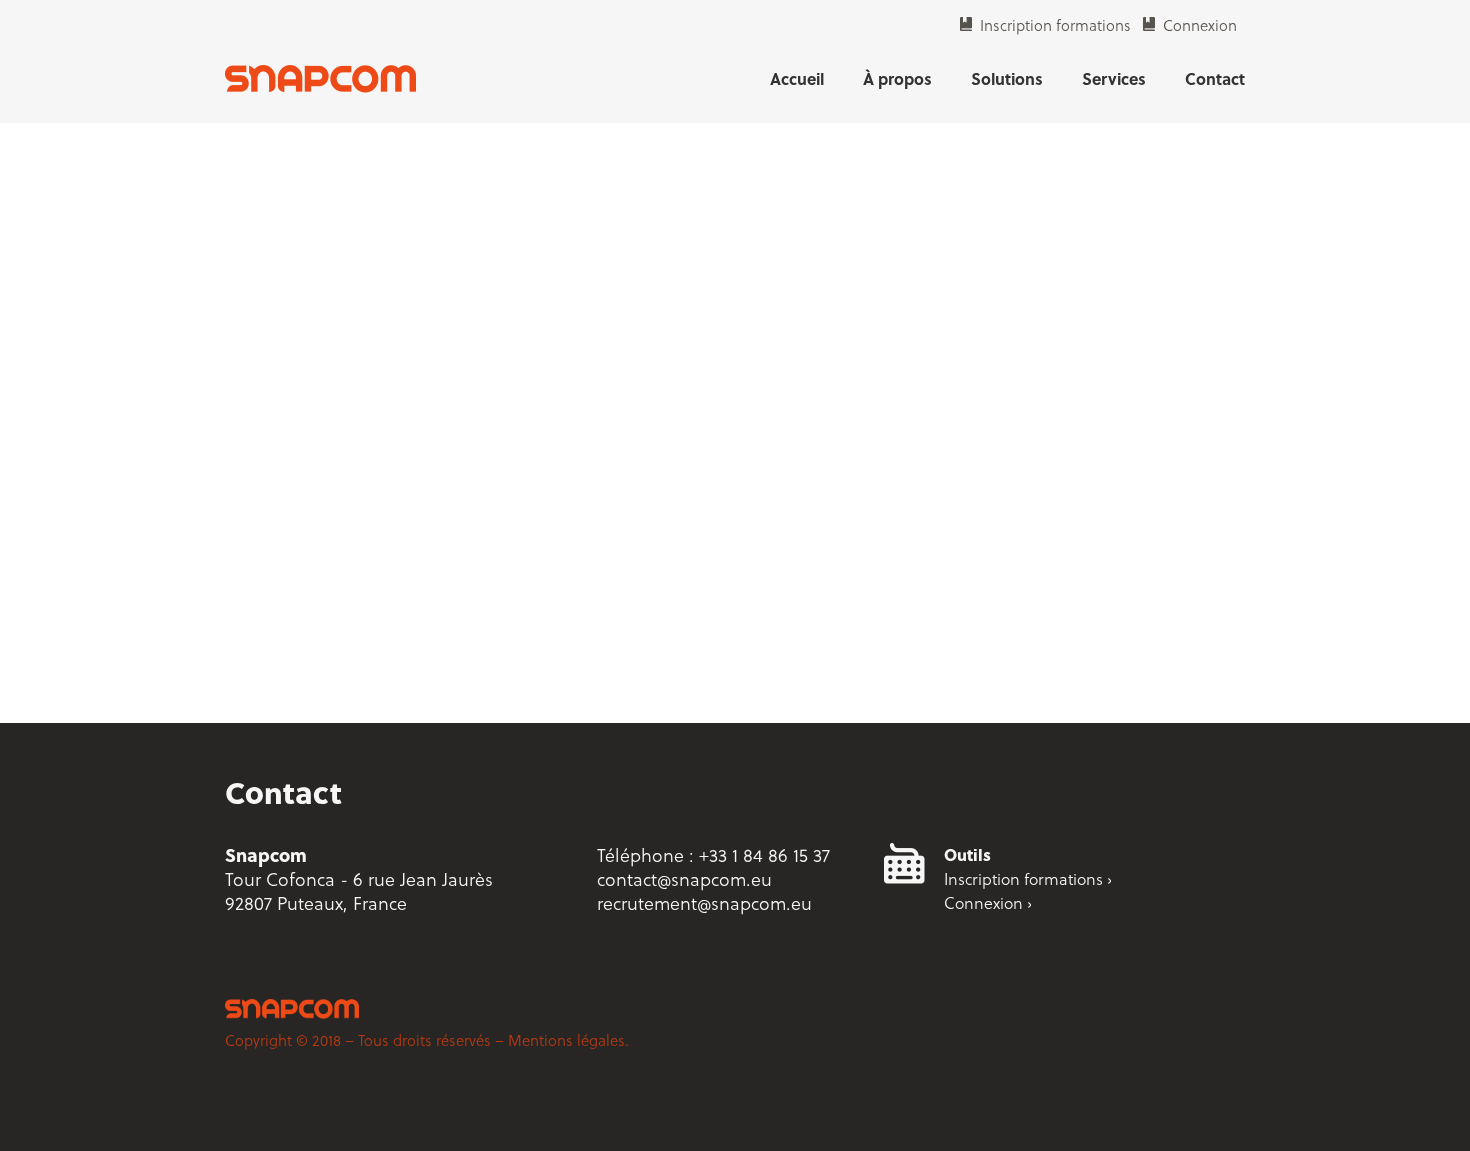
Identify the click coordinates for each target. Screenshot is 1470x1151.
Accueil (797, 79)
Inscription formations (1055, 25)
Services (1114, 79)
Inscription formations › (1028, 878)
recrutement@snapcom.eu (704, 902)
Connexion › (988, 902)
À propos (897, 79)
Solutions (1007, 79)
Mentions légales (566, 1040)
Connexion (1200, 25)
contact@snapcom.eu (684, 878)
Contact (1215, 79)
